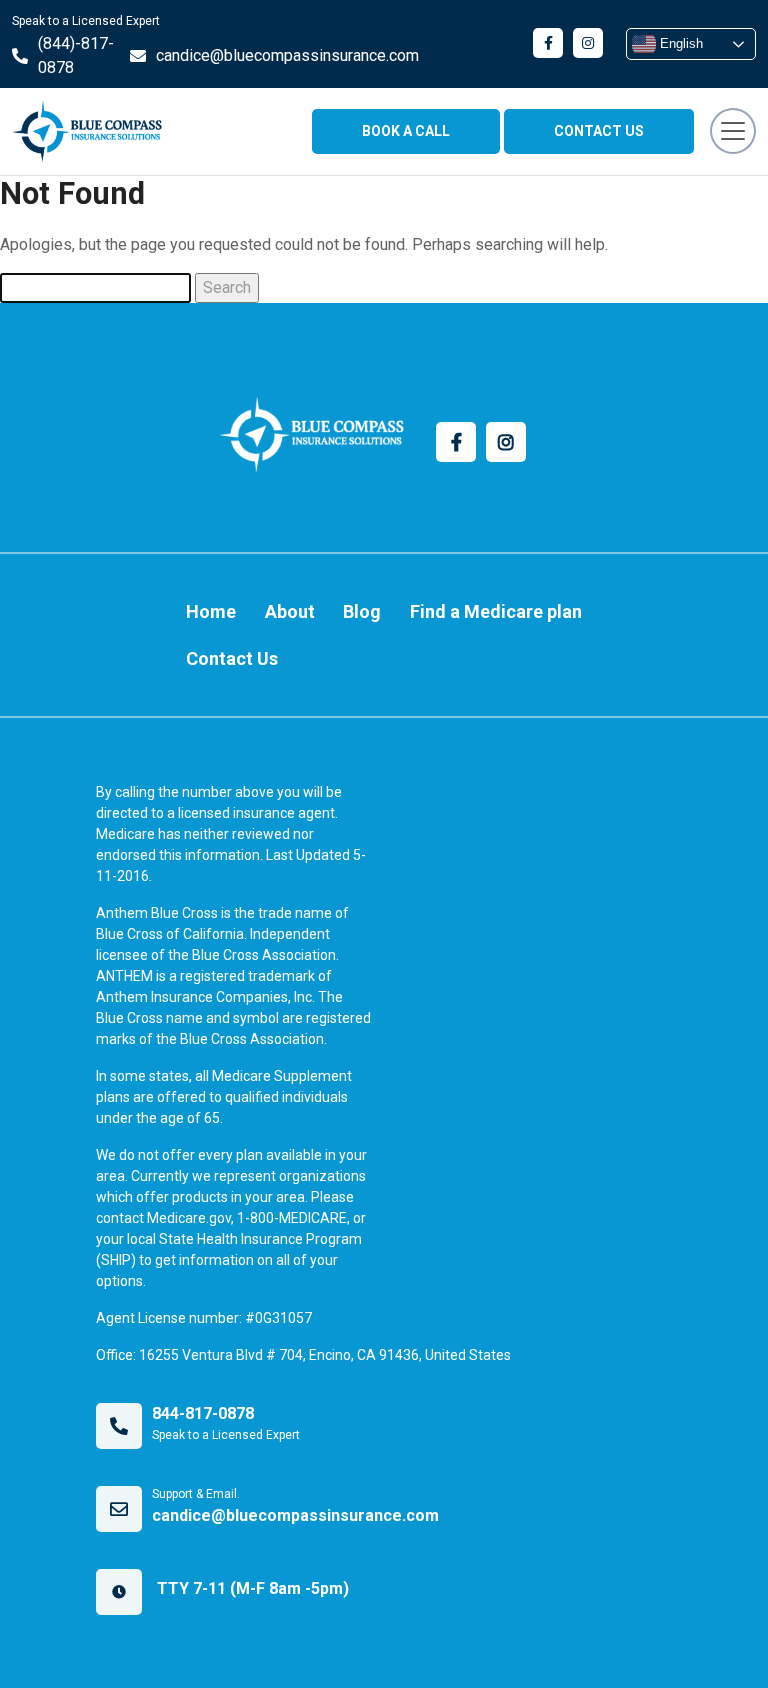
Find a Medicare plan (496, 611)
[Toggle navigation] (733, 131)
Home (211, 611)
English (679, 43)
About (290, 611)
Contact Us (232, 658)
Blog (362, 611)
